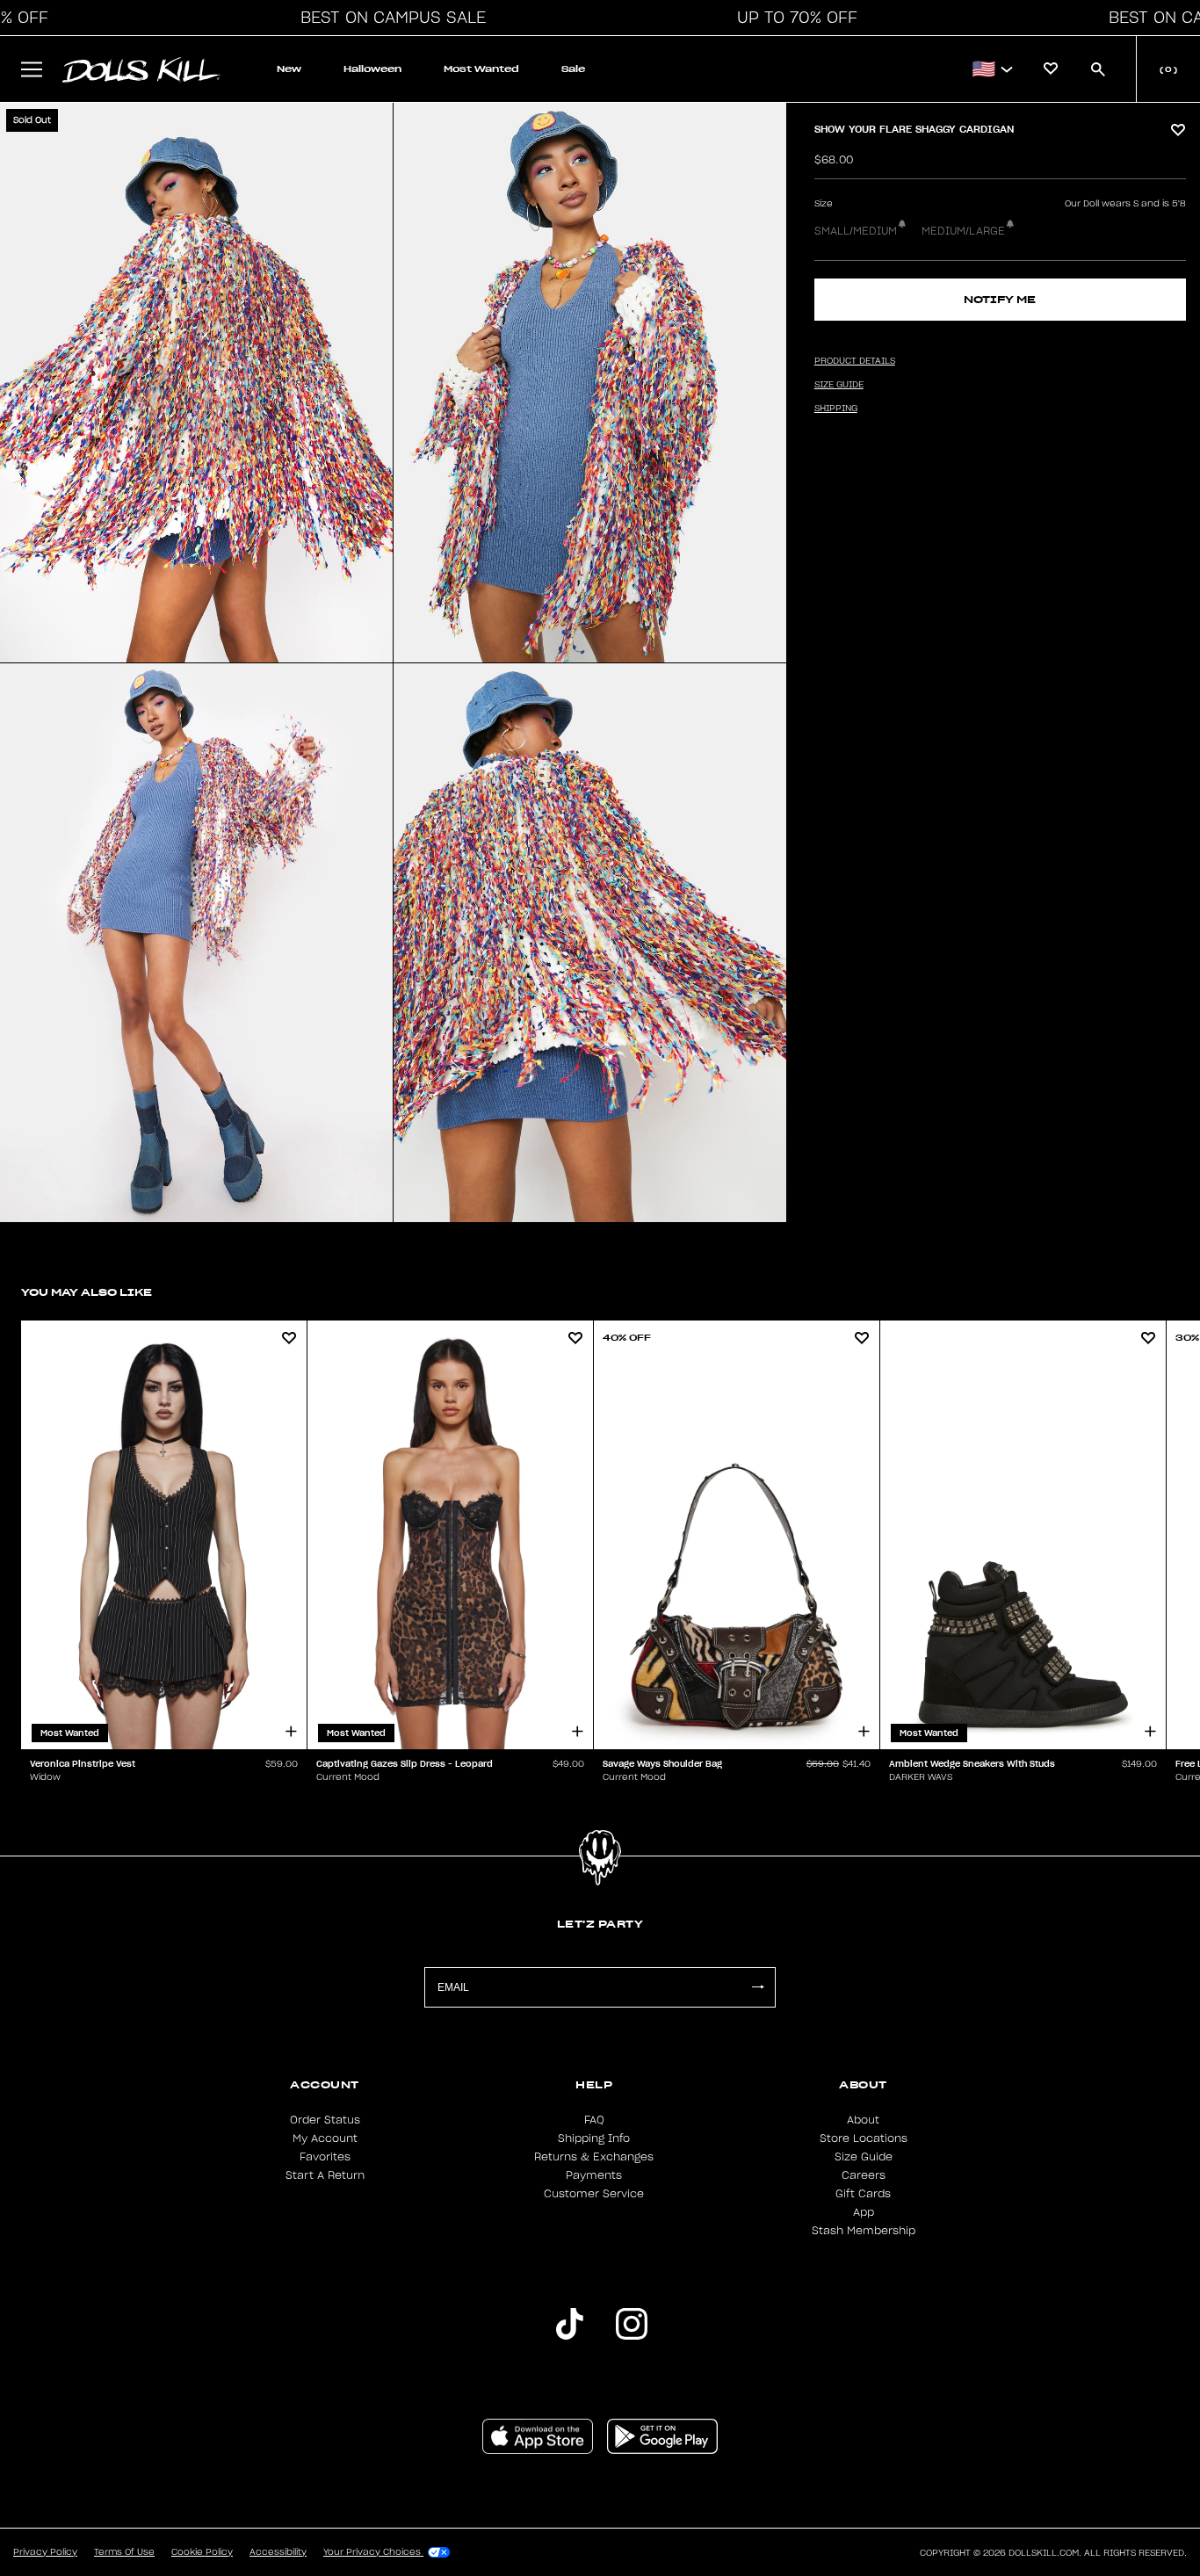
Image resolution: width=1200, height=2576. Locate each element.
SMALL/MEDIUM (856, 231)
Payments (594, 2175)
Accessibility (278, 2552)
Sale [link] (573, 69)
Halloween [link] (372, 69)
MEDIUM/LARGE (963, 231)
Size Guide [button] (839, 385)
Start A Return (325, 2175)
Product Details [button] (855, 361)
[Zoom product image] (196, 383)
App (864, 2212)
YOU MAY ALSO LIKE (87, 1292)
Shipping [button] (836, 409)
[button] (388, 18)
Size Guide (864, 2157)
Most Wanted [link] (481, 69)
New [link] (289, 69)
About (863, 2120)
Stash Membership (864, 2231)
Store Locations (864, 2138)
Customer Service (594, 2194)
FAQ (594, 2120)
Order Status (325, 2120)
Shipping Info (594, 2138)
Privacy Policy (45, 2552)
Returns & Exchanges (594, 2157)
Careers (864, 2175)
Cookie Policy (202, 2552)
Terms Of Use (124, 2552)
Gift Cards (863, 2194)
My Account (325, 2138)
